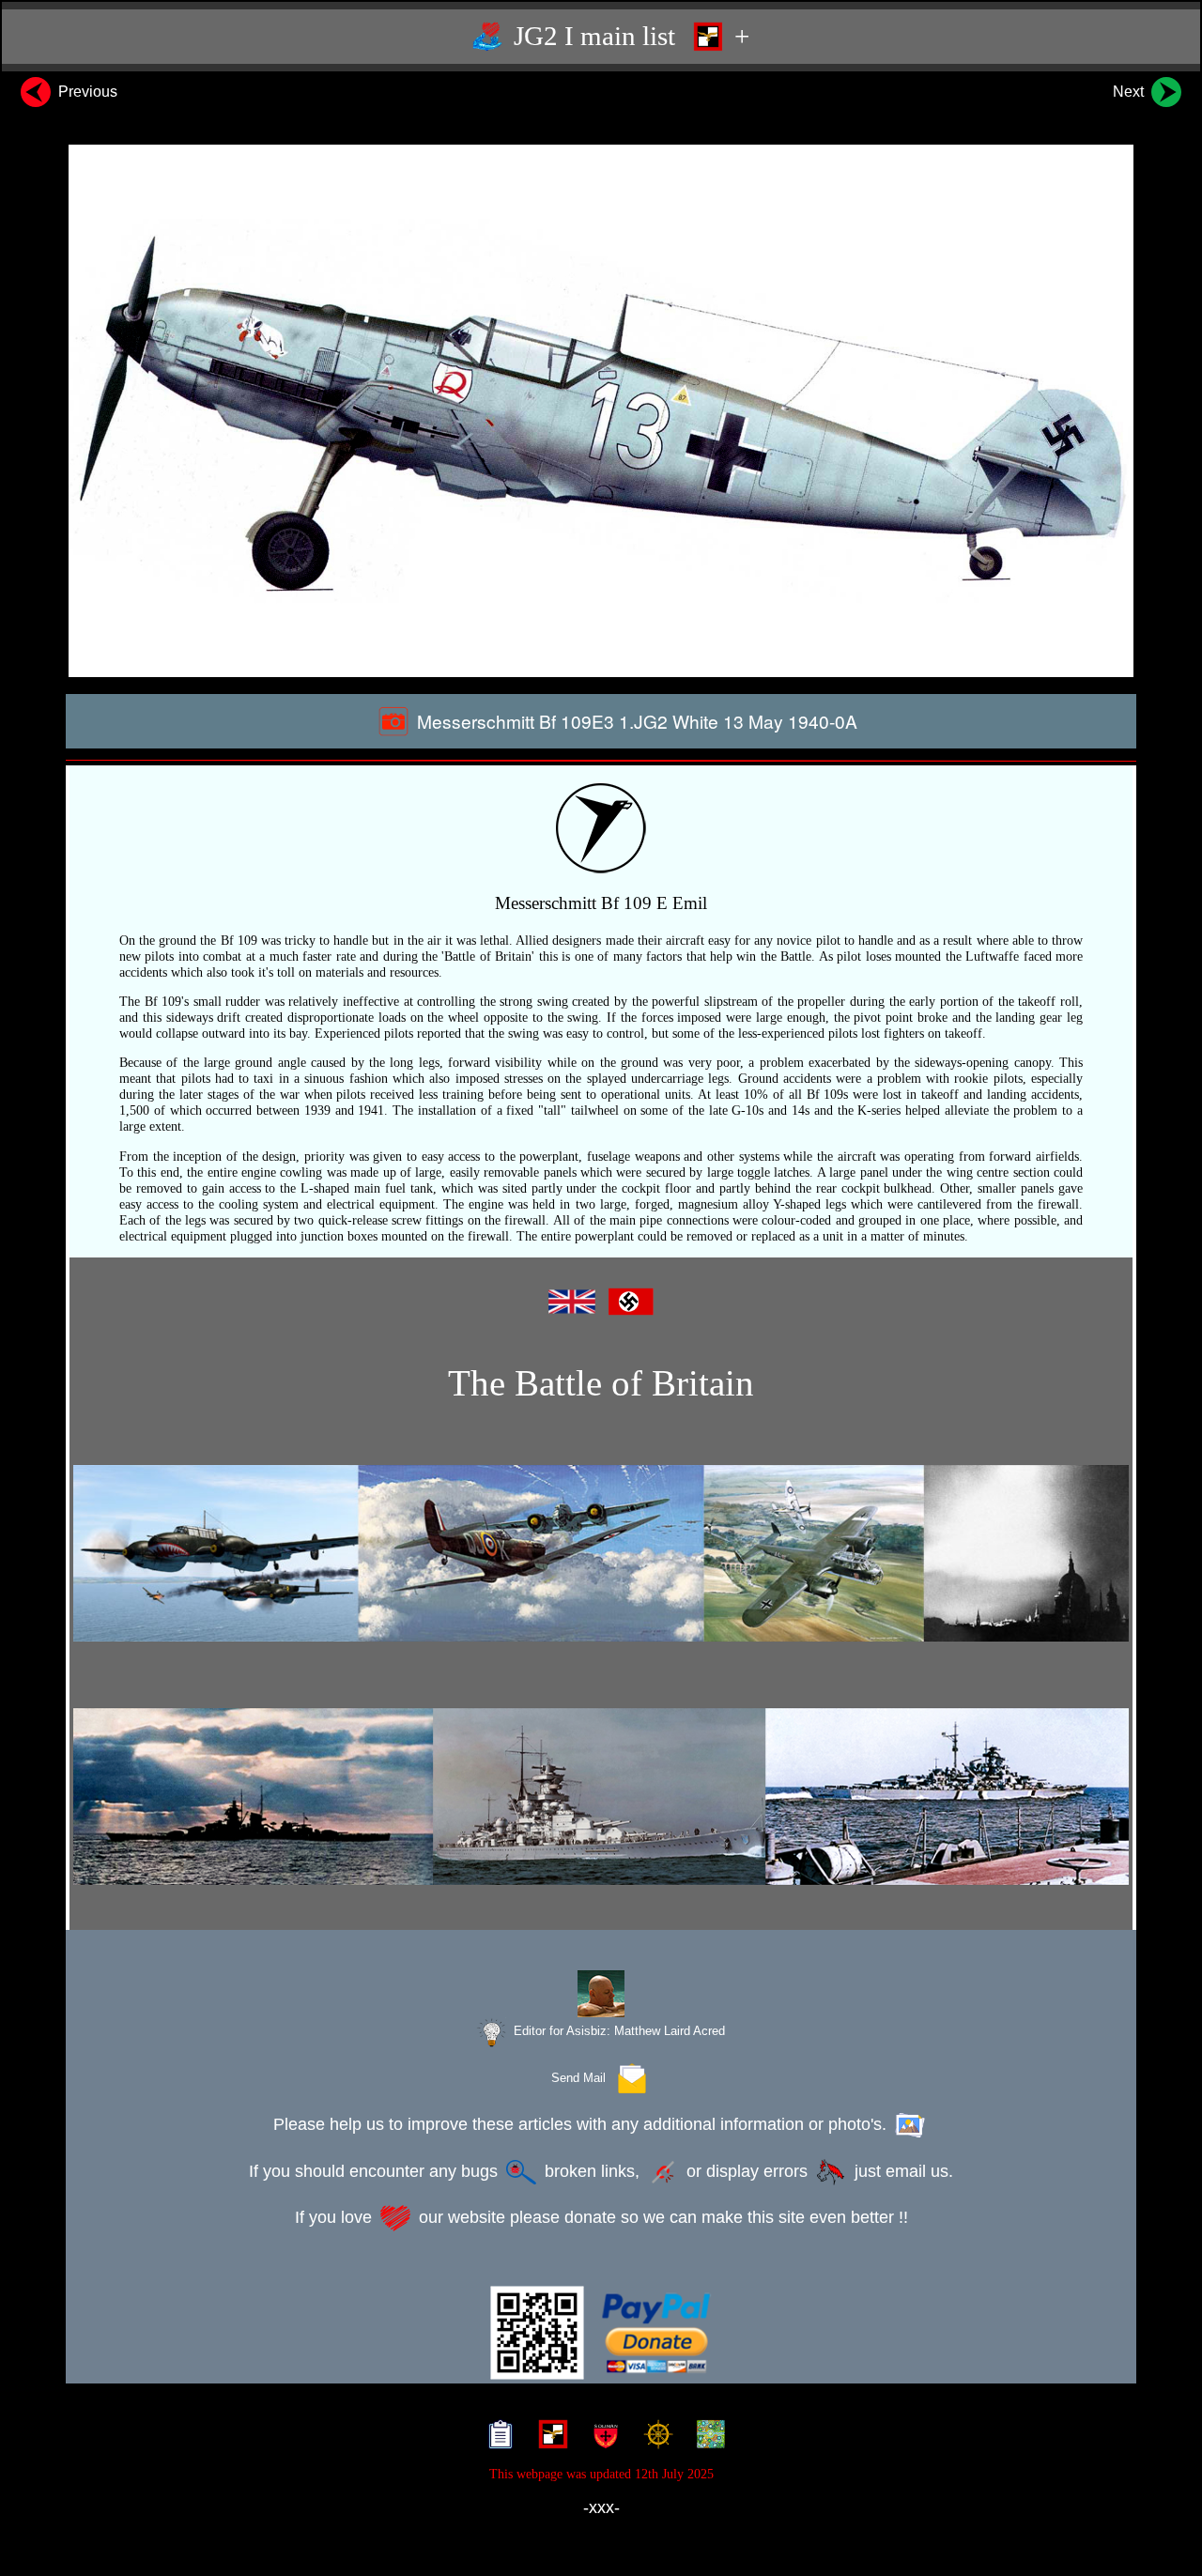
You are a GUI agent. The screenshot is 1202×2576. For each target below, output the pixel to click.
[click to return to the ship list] (601, 1797)
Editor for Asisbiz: (617, 2031)
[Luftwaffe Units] (549, 2437)
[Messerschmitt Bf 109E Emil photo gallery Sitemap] (496, 2437)
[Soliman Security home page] (601, 2437)
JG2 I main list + (628, 36)
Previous (86, 92)
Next (1130, 92)
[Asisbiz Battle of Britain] (601, 1553)
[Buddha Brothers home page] (654, 2437)
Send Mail (582, 2078)
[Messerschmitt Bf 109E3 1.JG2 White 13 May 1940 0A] (601, 411)
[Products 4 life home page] (707, 2437)
